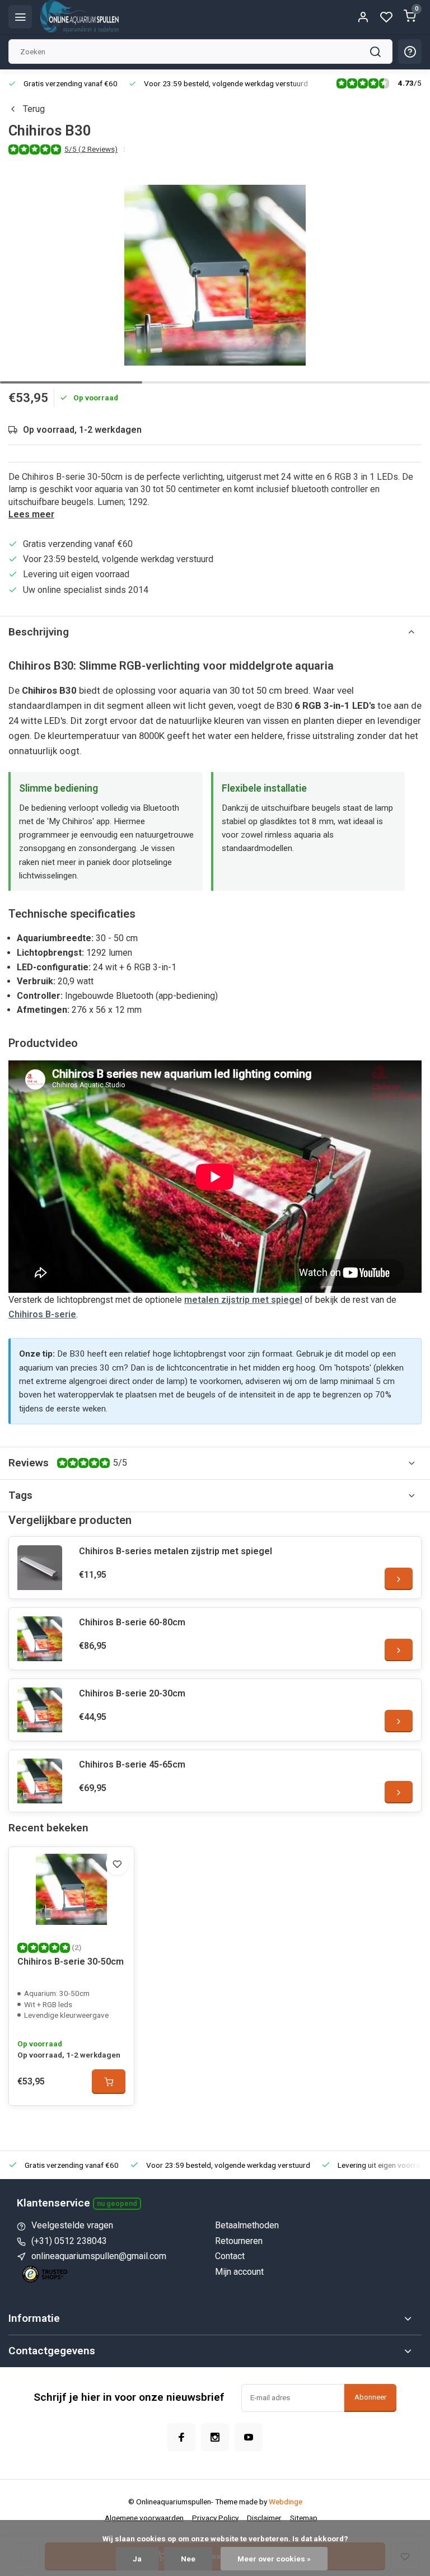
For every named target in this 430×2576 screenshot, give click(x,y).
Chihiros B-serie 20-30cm (132, 1693)
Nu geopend (117, 2203)
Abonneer (370, 2397)
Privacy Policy (215, 2518)
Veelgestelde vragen (72, 2225)
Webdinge (286, 2502)
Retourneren (239, 2241)
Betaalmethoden (247, 2225)
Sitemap (304, 2518)
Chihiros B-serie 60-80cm (132, 1622)
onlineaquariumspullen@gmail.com (99, 2256)
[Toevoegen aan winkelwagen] (109, 2082)
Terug (34, 109)
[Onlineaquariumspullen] (80, 17)
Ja (137, 2559)
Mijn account (239, 2272)
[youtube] (249, 2437)
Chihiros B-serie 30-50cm (71, 1962)
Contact (230, 2256)
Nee (188, 2559)
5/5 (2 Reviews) (91, 149)
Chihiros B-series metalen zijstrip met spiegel (176, 1551)
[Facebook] (181, 2437)
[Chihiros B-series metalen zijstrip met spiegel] (40, 1568)
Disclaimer (264, 2518)
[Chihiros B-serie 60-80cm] (40, 1639)
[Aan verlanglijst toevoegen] (117, 1864)
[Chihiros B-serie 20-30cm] (40, 1710)
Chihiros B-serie (42, 1314)
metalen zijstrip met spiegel (243, 1300)
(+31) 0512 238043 (69, 2241)
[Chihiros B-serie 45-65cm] (40, 1781)
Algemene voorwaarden (144, 2518)
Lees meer (31, 514)
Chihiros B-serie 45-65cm (132, 1764)
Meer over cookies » (274, 2559)
